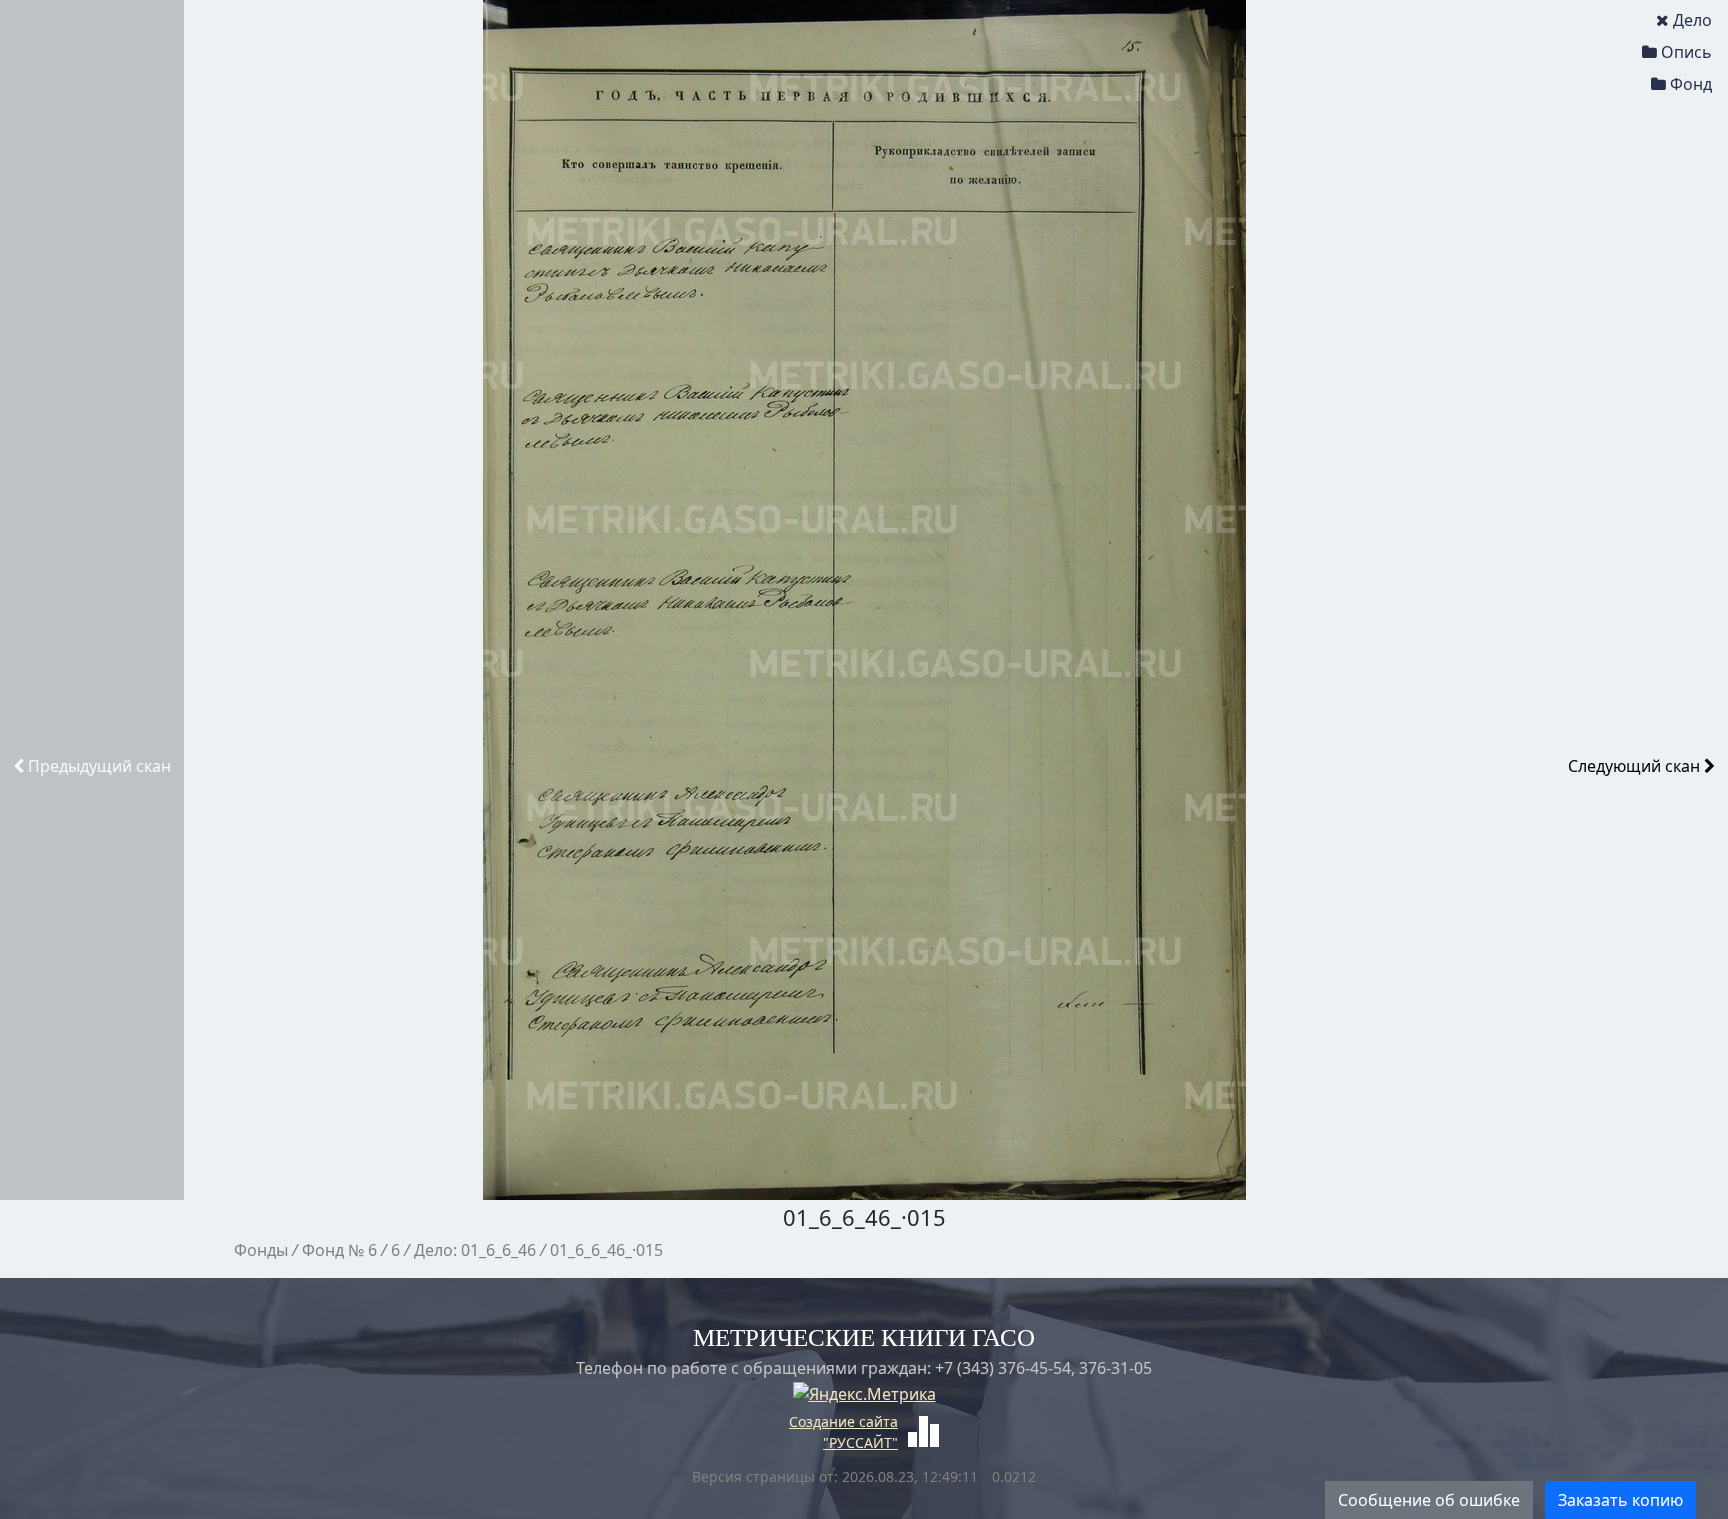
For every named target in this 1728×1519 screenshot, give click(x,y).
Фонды (261, 1250)
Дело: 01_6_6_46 (475, 1250)
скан (99, 766)
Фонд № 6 (339, 1250)
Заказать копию (1620, 1500)
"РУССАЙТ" (860, 1442)
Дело (1692, 20)
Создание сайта (843, 1421)
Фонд (1691, 84)
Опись (1686, 52)
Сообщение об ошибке (1429, 1500)
